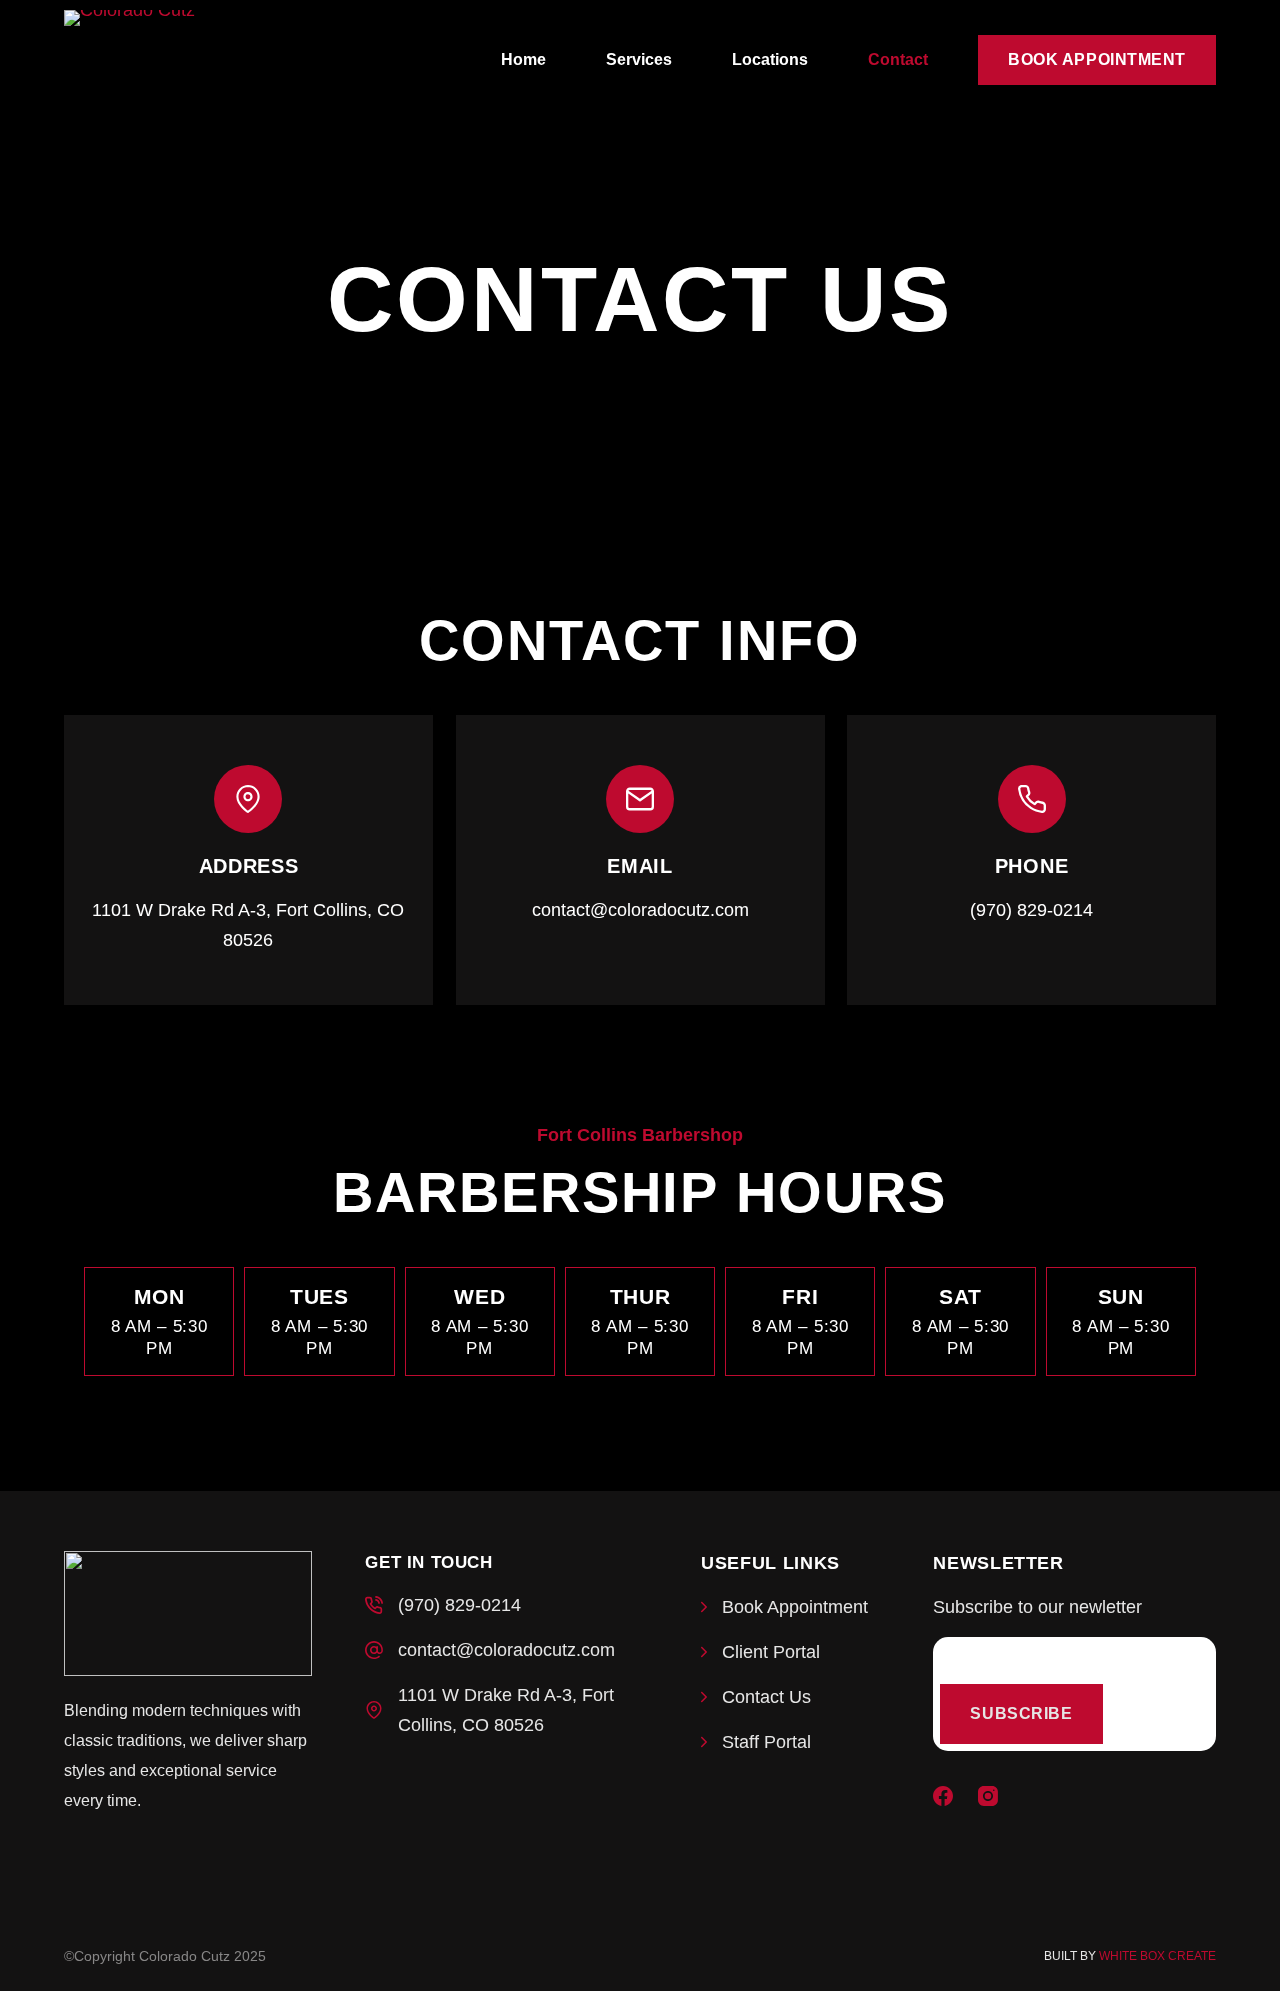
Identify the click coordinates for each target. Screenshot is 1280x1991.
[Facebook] (943, 1796)
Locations (770, 59)
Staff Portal (766, 1742)
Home (523, 59)
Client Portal (771, 1652)
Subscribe (1021, 1713)
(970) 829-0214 (459, 1605)
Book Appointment (1097, 59)
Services (639, 59)
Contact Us (766, 1697)
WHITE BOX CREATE (1157, 1956)
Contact (898, 59)
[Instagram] (988, 1796)
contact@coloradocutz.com (506, 1650)
